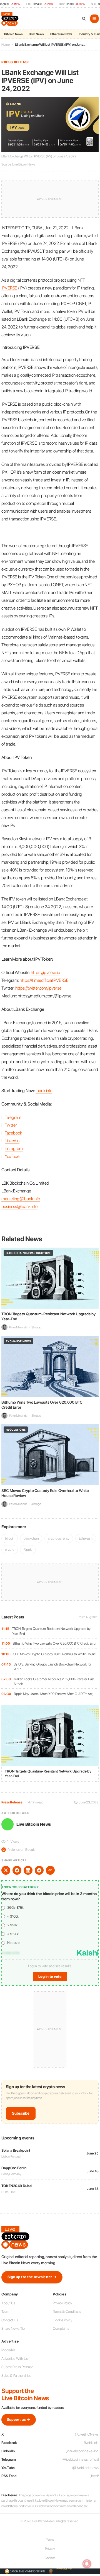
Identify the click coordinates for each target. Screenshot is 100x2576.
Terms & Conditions (67, 2311)
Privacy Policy (62, 2303)
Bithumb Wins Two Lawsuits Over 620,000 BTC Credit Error (55, 1643)
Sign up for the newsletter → (32, 2277)
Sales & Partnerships (16, 2376)
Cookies (50, 2558)
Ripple (28, 1549)
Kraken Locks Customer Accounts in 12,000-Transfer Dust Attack (54, 1682)
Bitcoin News (13, 34)
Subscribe (21, 2113)
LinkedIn (12, 1141)
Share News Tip (13, 2328)
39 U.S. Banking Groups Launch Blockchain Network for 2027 (53, 1667)
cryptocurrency (59, 1538)
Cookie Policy (62, 2320)
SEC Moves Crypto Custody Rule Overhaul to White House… (56, 1654)
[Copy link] (50, 1870)
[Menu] (94, 19)
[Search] (84, 19)
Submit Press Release (17, 2367)
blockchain (31, 1538)
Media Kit (8, 2350)
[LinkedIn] (28, 1870)
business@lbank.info (19, 1207)
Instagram (14, 1149)
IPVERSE (9, 288)
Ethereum (86, 1538)
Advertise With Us (15, 2359)
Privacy (50, 2549)
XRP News (36, 34)
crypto (10, 1549)
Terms (50, 2540)
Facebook (13, 1133)
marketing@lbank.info (21, 1199)
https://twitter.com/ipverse (38, 988)
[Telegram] (39, 1870)
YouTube (12, 1156)
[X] (6, 1870)
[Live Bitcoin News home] (11, 19)
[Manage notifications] (87, 2564)
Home (6, 45)
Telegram (13, 1117)
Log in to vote (50, 1977)
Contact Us (10, 2320)
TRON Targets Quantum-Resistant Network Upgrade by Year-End (51, 1631)
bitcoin (10, 1538)
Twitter (11, 1125)
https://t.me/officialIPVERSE (44, 980)
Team (5, 2311)
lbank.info (44, 1091)
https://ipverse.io (45, 972)
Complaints (61, 2328)
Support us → (19, 2420)
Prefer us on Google (19, 1850)
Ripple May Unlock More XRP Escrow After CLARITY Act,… (55, 1694)
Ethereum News (61, 34)
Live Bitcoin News (34, 1824)
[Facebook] (17, 1870)
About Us (8, 2303)
